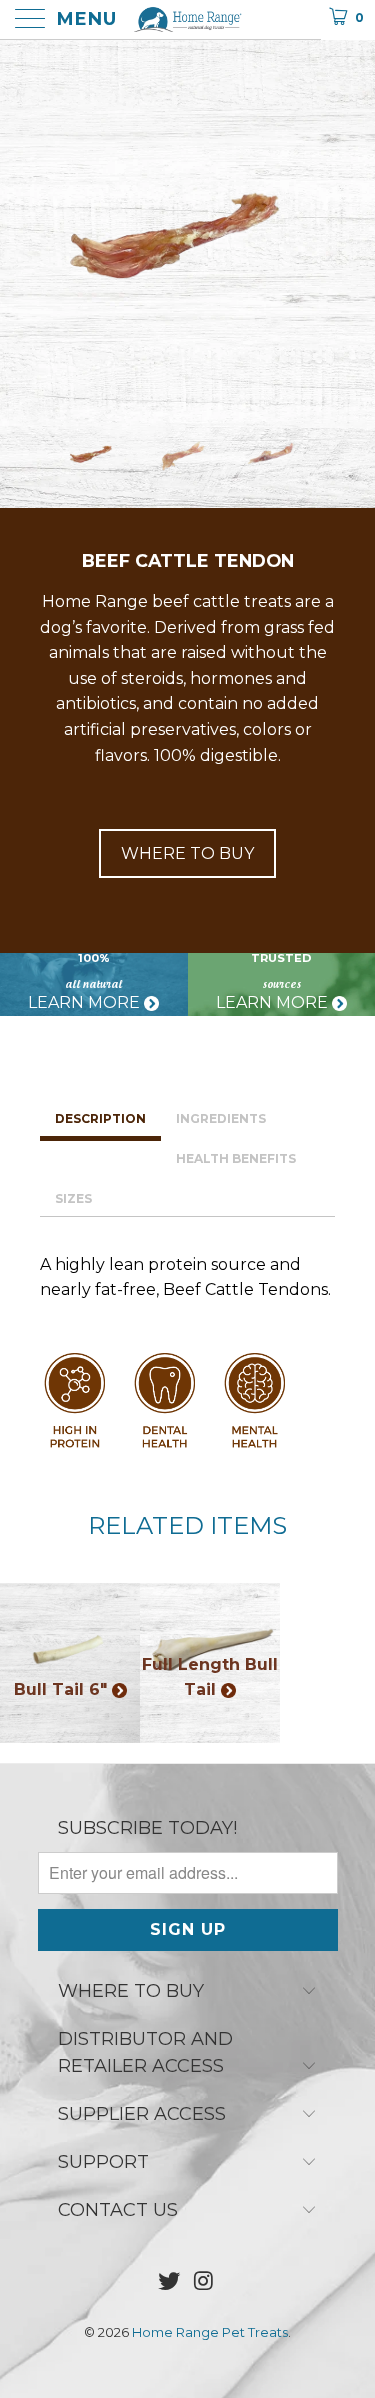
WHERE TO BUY (187, 853)
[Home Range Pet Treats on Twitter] (169, 2282)
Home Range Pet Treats (210, 2332)
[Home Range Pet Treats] (188, 19)
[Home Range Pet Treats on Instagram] (204, 2282)
